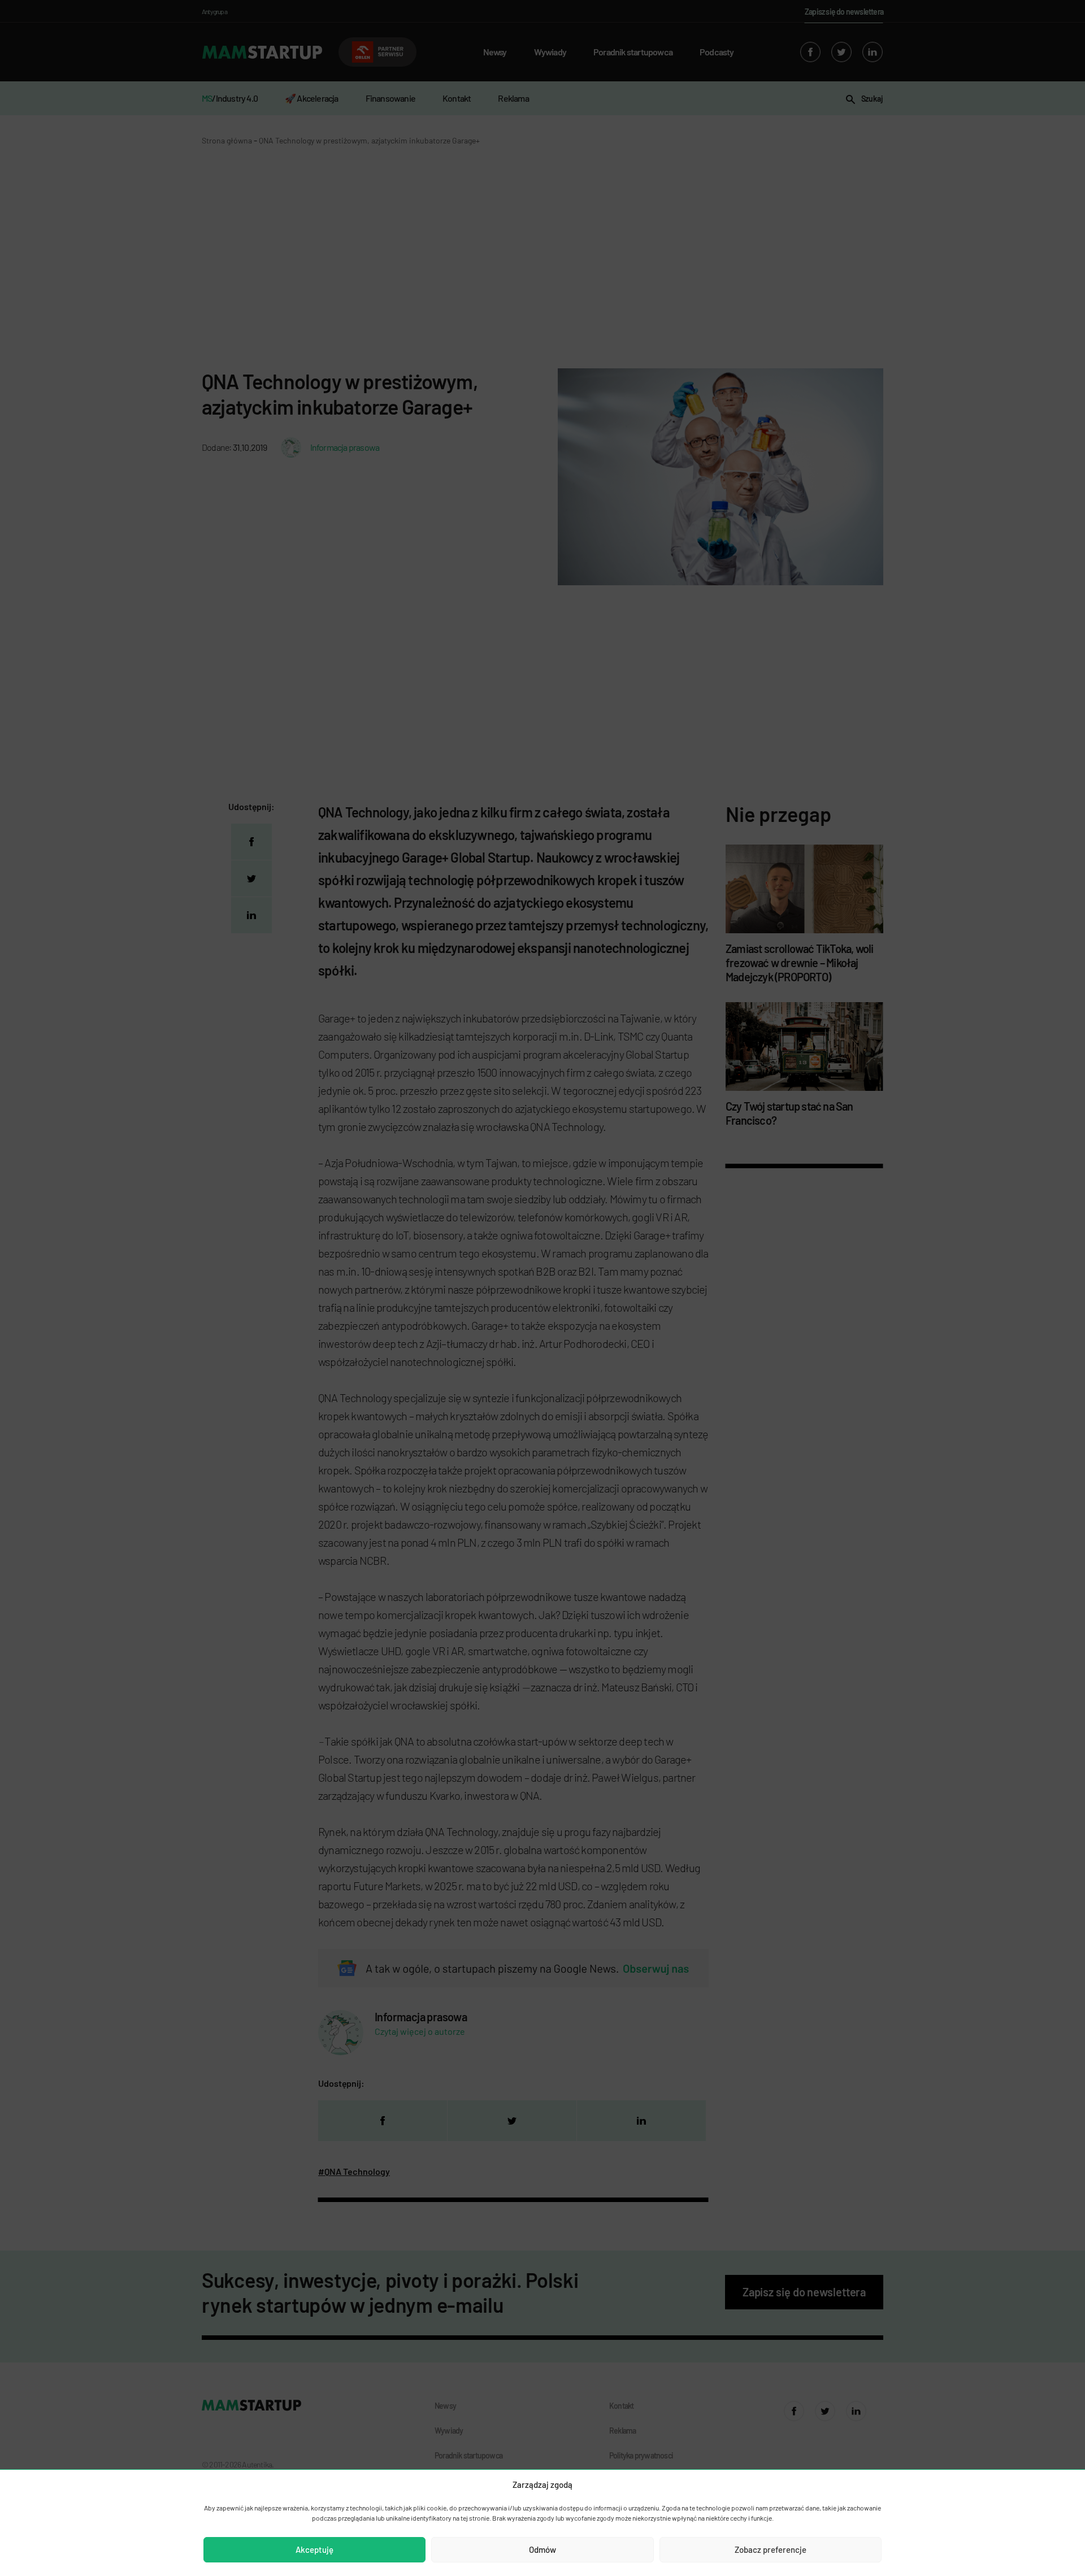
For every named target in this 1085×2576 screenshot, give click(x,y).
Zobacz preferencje (771, 2549)
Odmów (542, 2549)
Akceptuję (314, 2549)
